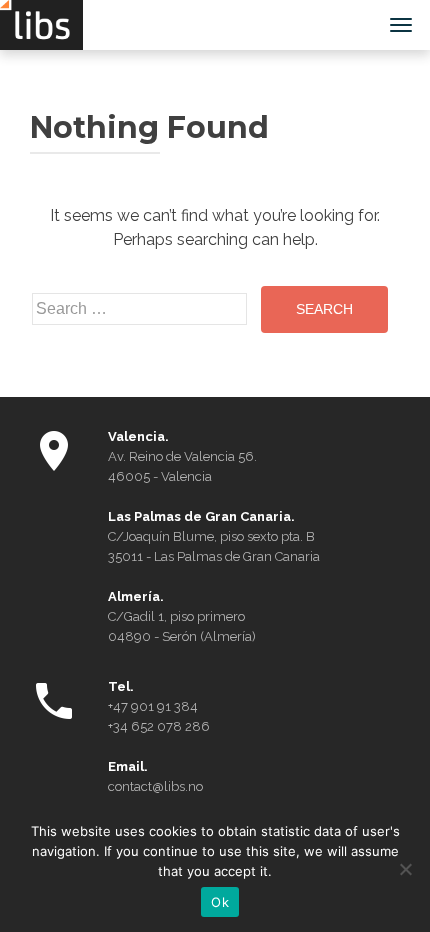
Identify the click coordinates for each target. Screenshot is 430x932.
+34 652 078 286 (159, 726)
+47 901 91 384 (153, 706)
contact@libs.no (155, 786)
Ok (220, 902)
